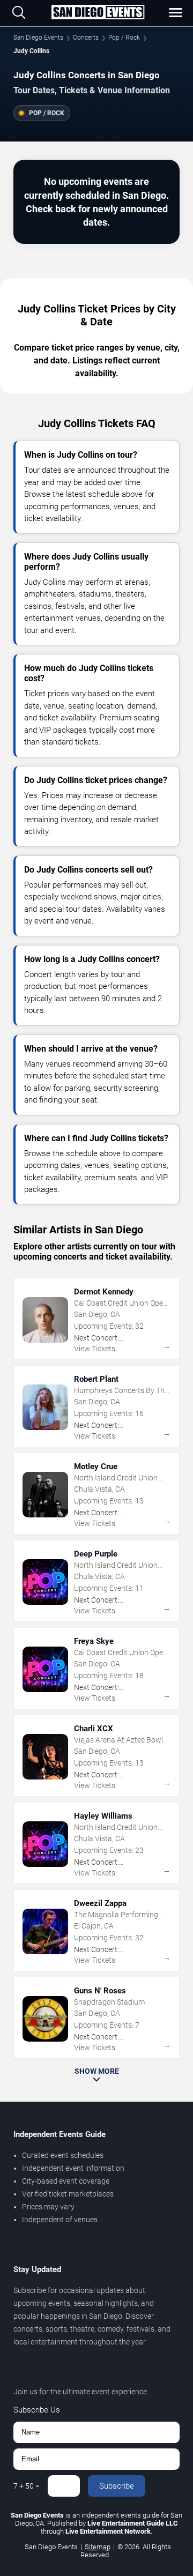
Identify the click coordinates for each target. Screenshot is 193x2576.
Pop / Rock (124, 38)
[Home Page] (98, 13)
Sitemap (98, 2547)
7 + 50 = (27, 2486)
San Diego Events (38, 38)
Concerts (86, 38)
